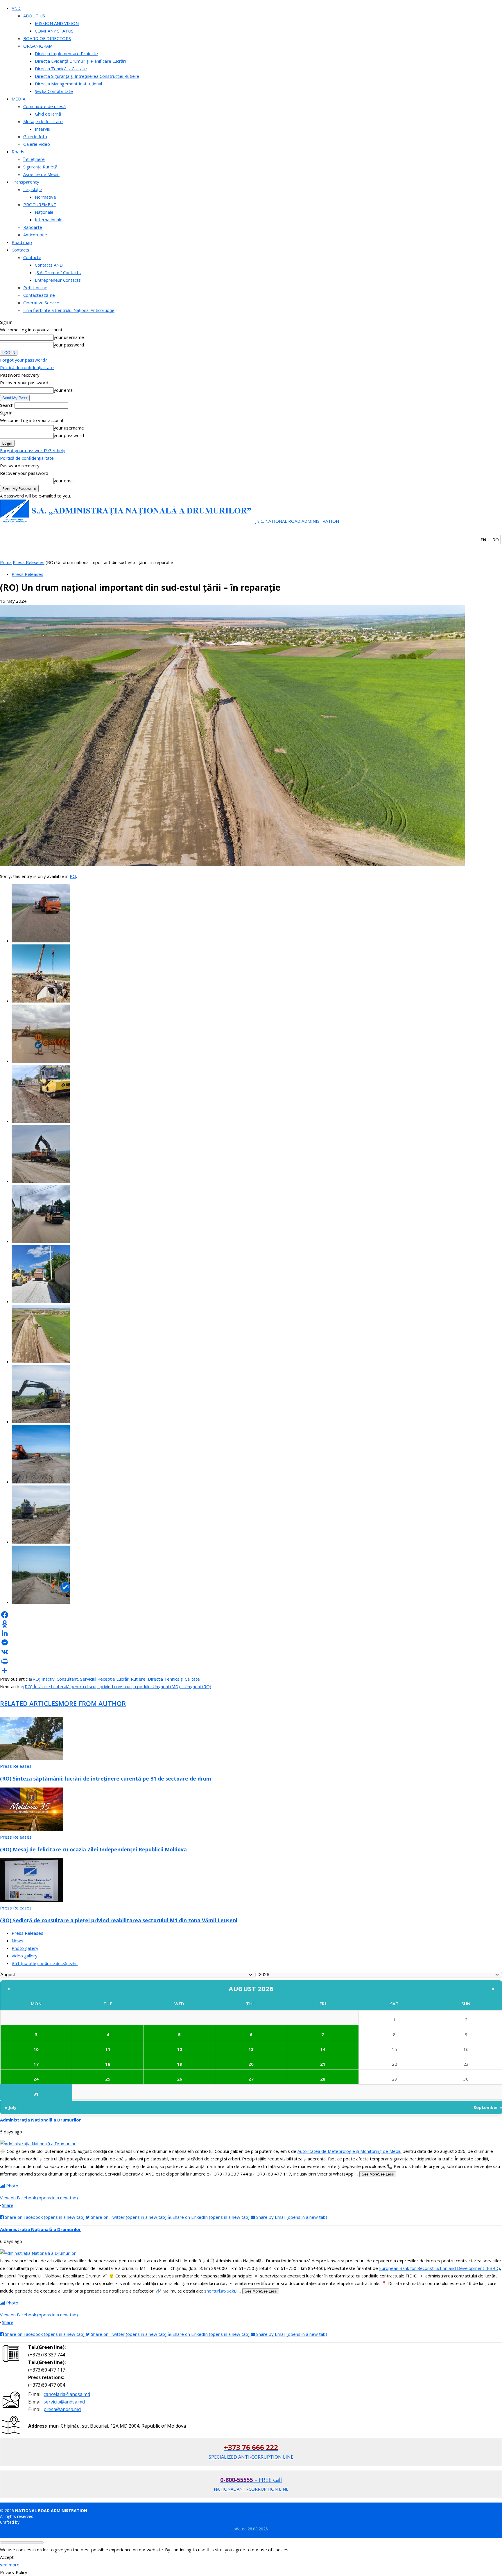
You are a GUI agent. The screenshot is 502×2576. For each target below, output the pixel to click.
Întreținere (34, 159)
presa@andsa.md (62, 2409)
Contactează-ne (39, 295)
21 (323, 2064)
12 (180, 2049)
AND (16, 8)
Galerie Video (37, 144)
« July (11, 2107)
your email (64, 390)
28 (323, 2079)
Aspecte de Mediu (41, 174)
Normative (45, 197)
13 (251, 2049)
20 (251, 2064)
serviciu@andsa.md (64, 2402)
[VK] (251, 1652)
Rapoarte (33, 227)
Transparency (25, 182)
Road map (22, 242)
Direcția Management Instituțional (68, 84)
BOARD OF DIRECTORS (47, 38)
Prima (6, 562)
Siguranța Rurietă (40, 167)
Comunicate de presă (44, 106)
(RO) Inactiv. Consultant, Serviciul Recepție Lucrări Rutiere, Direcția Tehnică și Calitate (115, 1679)
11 (108, 2049)
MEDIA (18, 99)
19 (180, 2064)
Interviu (43, 129)
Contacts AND (49, 265)
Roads (18, 152)
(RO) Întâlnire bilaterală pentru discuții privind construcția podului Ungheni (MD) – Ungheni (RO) (117, 1686)
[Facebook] (251, 1615)
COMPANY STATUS (54, 31)
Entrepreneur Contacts (58, 280)
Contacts (20, 250)
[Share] (251, 1670)
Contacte (32, 257)
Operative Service (41, 303)
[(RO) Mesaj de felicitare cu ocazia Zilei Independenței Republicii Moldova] (32, 1829)
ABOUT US (34, 16)
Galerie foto (35, 136)
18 (108, 2064)
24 (36, 2079)
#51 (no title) (45, 1963)
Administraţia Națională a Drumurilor (41, 2120)
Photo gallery (25, 1948)
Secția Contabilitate (54, 91)
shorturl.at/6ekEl (221, 2291)
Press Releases (29, 562)
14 (323, 2049)
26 (180, 2079)
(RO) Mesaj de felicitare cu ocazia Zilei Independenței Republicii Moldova (93, 1849)
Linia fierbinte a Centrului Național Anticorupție (69, 310)
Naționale (44, 212)
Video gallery (25, 1956)
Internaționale (49, 220)
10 (36, 2049)
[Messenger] (251, 1643)
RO (496, 540)
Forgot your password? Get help (33, 450)
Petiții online (35, 288)
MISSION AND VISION (57, 23)
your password (69, 345)
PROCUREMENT (40, 204)
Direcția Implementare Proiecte (66, 53)
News (17, 1941)
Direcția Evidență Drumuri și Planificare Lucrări (80, 61)
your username (69, 337)
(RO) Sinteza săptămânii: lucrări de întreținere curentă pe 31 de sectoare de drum (106, 1779)
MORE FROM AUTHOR (92, 1703)
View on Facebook (39, 2198)
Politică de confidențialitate (27, 367)
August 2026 (251, 1988)
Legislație (33, 189)
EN (483, 540)
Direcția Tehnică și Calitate (61, 69)
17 (36, 2064)
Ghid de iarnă (48, 114)
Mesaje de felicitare (43, 121)
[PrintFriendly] (251, 1661)
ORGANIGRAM (38, 46)
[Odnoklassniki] (251, 1624)
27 (251, 2079)
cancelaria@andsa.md (67, 2394)
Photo (12, 2186)
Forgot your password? (24, 360)
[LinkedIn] (251, 1633)
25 (108, 2079)
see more (10, 2565)
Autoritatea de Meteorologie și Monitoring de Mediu (349, 2151)
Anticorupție (35, 235)
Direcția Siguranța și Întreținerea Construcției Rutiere (87, 76)
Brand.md (30, 2522)
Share (8, 2205)
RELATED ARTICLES (29, 1703)
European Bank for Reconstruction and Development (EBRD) (440, 2268)
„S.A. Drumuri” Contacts (58, 272)
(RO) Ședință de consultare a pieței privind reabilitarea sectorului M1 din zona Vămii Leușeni (119, 1920)
